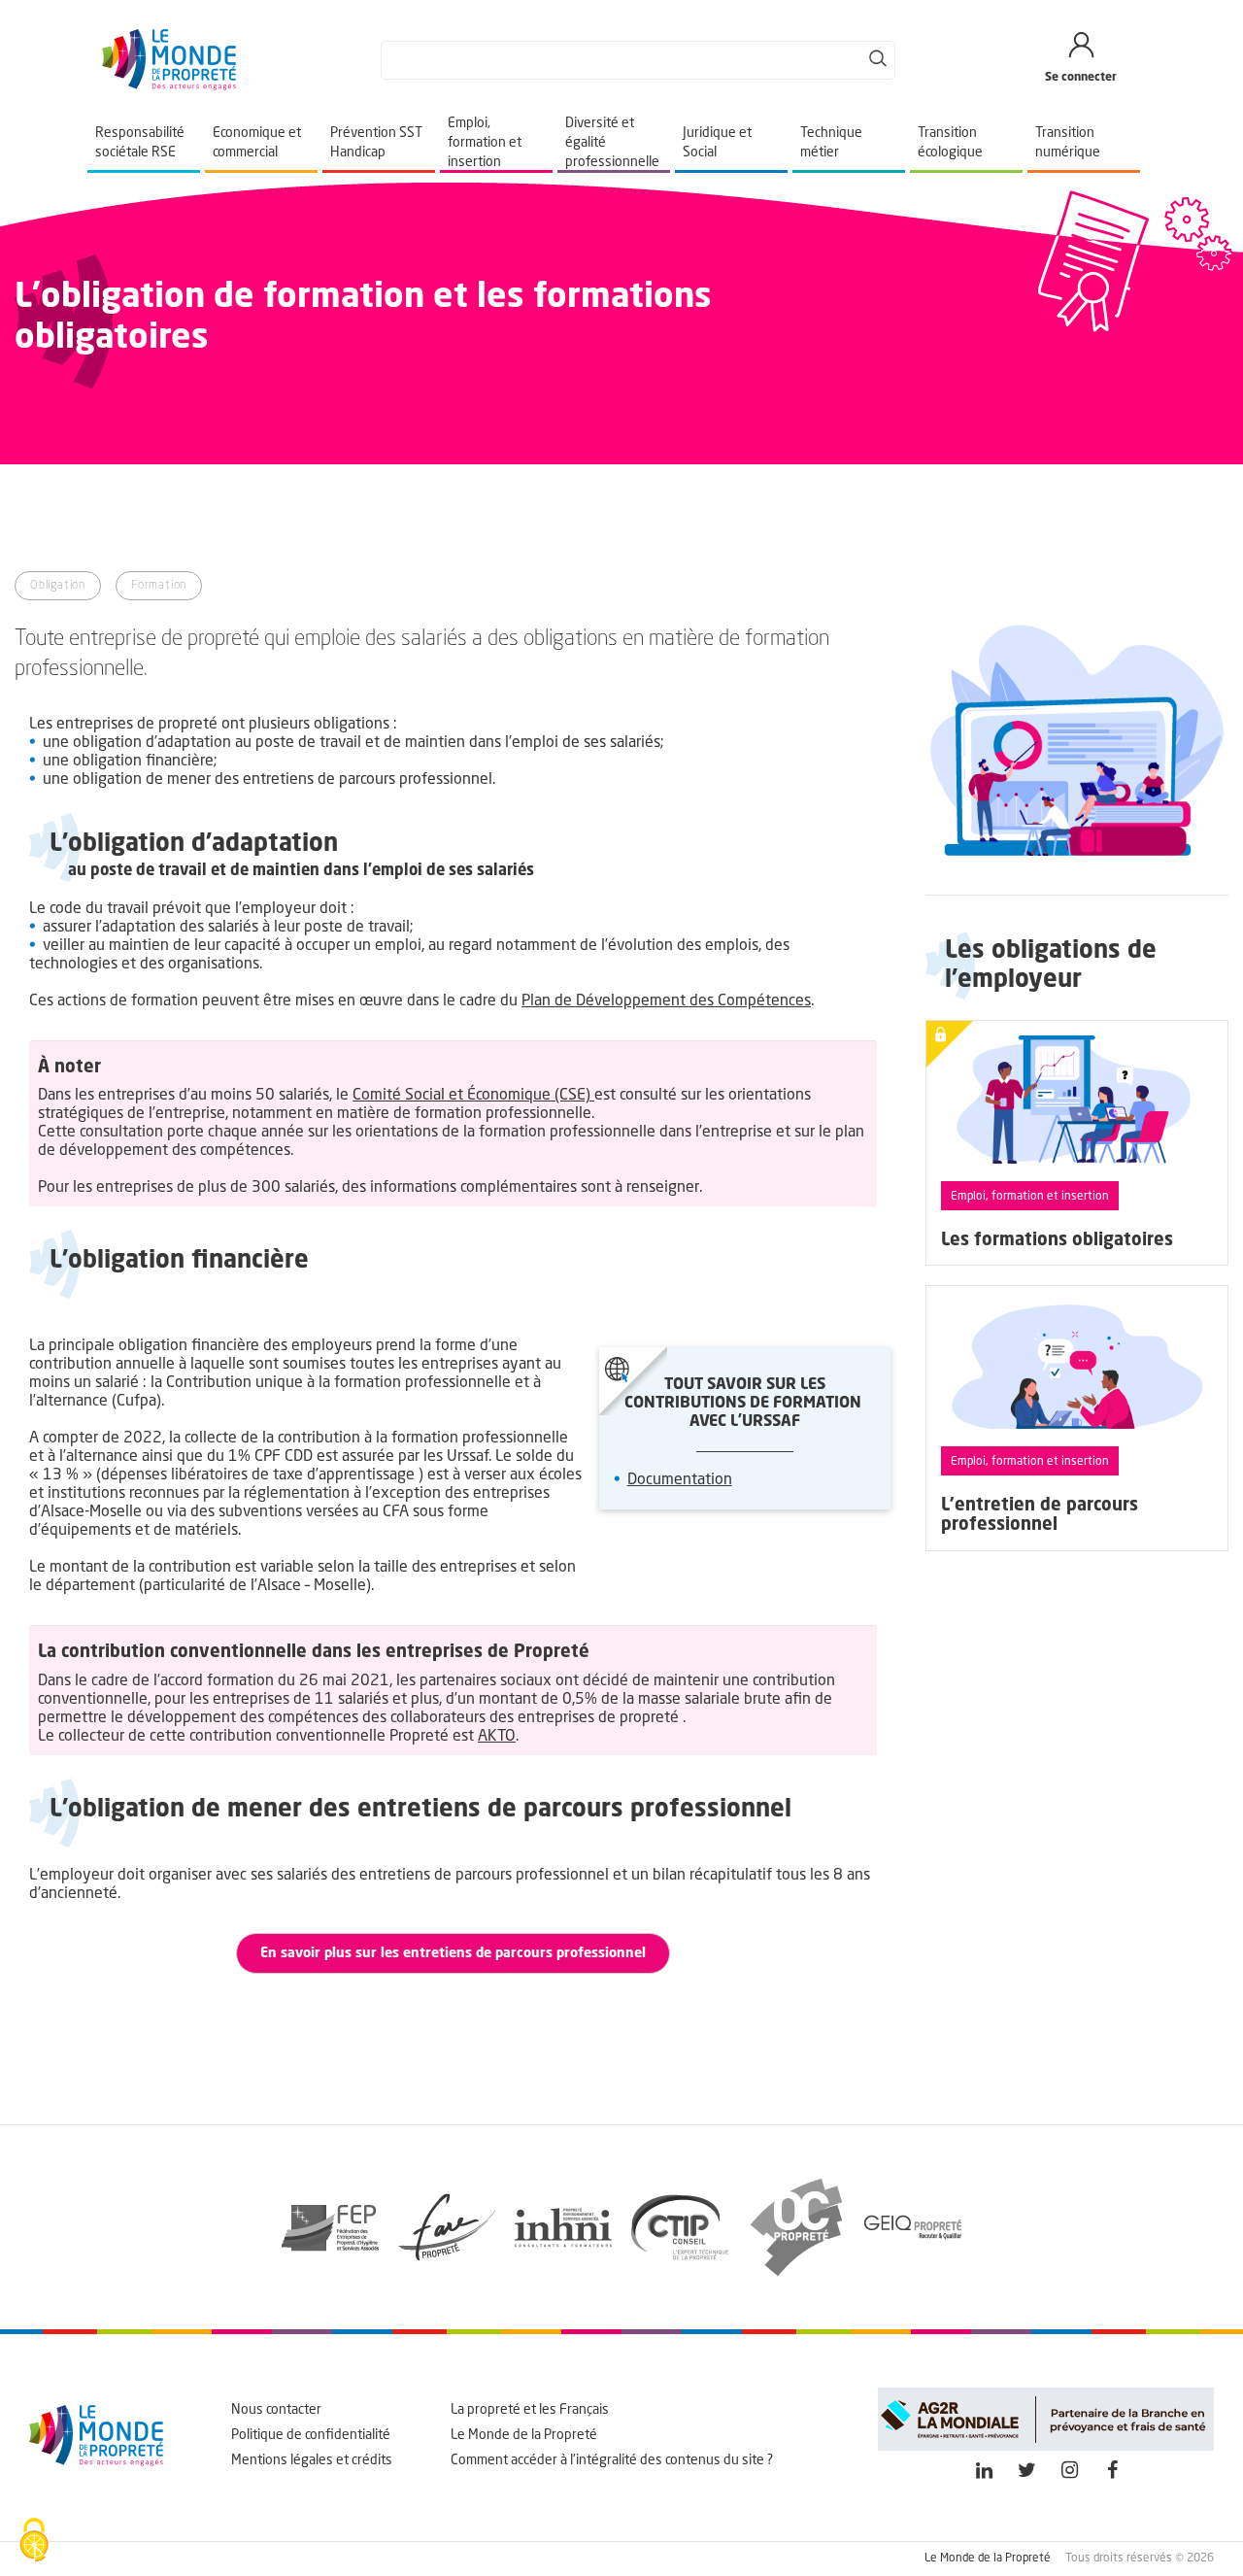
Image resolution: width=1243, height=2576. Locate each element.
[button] (453, 1953)
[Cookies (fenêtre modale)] (34, 2542)
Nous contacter (276, 2410)
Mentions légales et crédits (312, 2460)
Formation (159, 586)
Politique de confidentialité (311, 2435)
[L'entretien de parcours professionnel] (1077, 1418)
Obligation (58, 586)
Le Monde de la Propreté (524, 2435)
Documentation (680, 1480)
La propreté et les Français (530, 2410)
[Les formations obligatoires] (1077, 1143)
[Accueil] (169, 60)
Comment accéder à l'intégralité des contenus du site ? (612, 2460)
